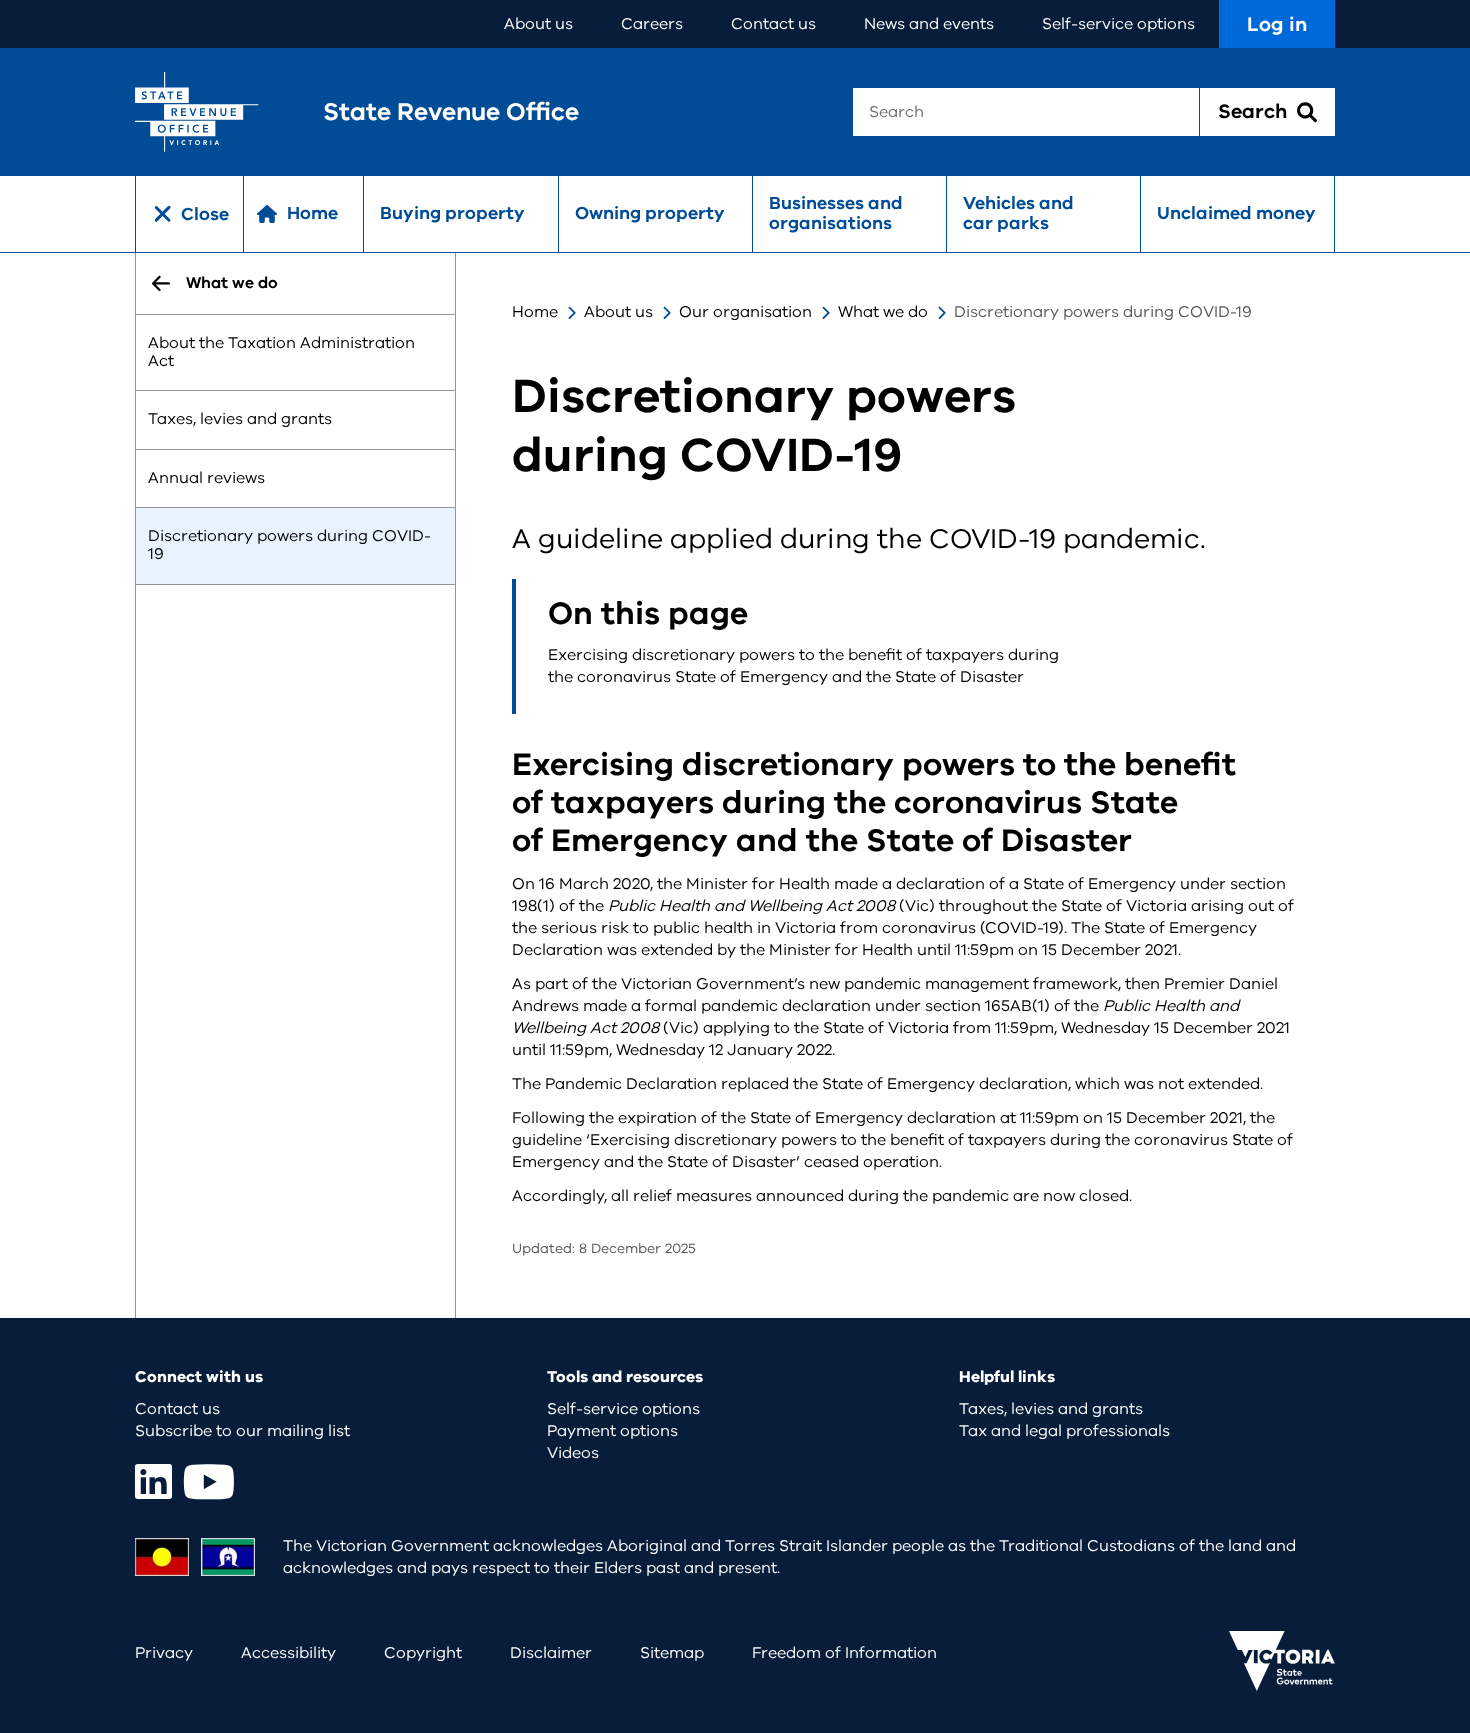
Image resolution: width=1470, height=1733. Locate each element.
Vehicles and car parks (1018, 213)
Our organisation (745, 312)
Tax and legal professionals (1064, 1431)
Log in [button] (1277, 24)
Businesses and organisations (836, 213)
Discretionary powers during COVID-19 (289, 546)
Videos (573, 1453)
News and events (929, 24)
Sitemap (672, 1653)
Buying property (452, 213)
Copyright (423, 1653)
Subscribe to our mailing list (242, 1431)
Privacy (164, 1653)
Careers (652, 24)
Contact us (773, 24)
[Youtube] (209, 1481)
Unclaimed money (1236, 213)
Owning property (650, 213)
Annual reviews (206, 478)
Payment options (612, 1431)
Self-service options (1118, 24)
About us (538, 24)
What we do (883, 312)
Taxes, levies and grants (240, 420)
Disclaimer (551, 1653)
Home (535, 312)
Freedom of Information (844, 1653)
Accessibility (288, 1653)
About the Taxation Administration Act (281, 352)
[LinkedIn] (153, 1481)
